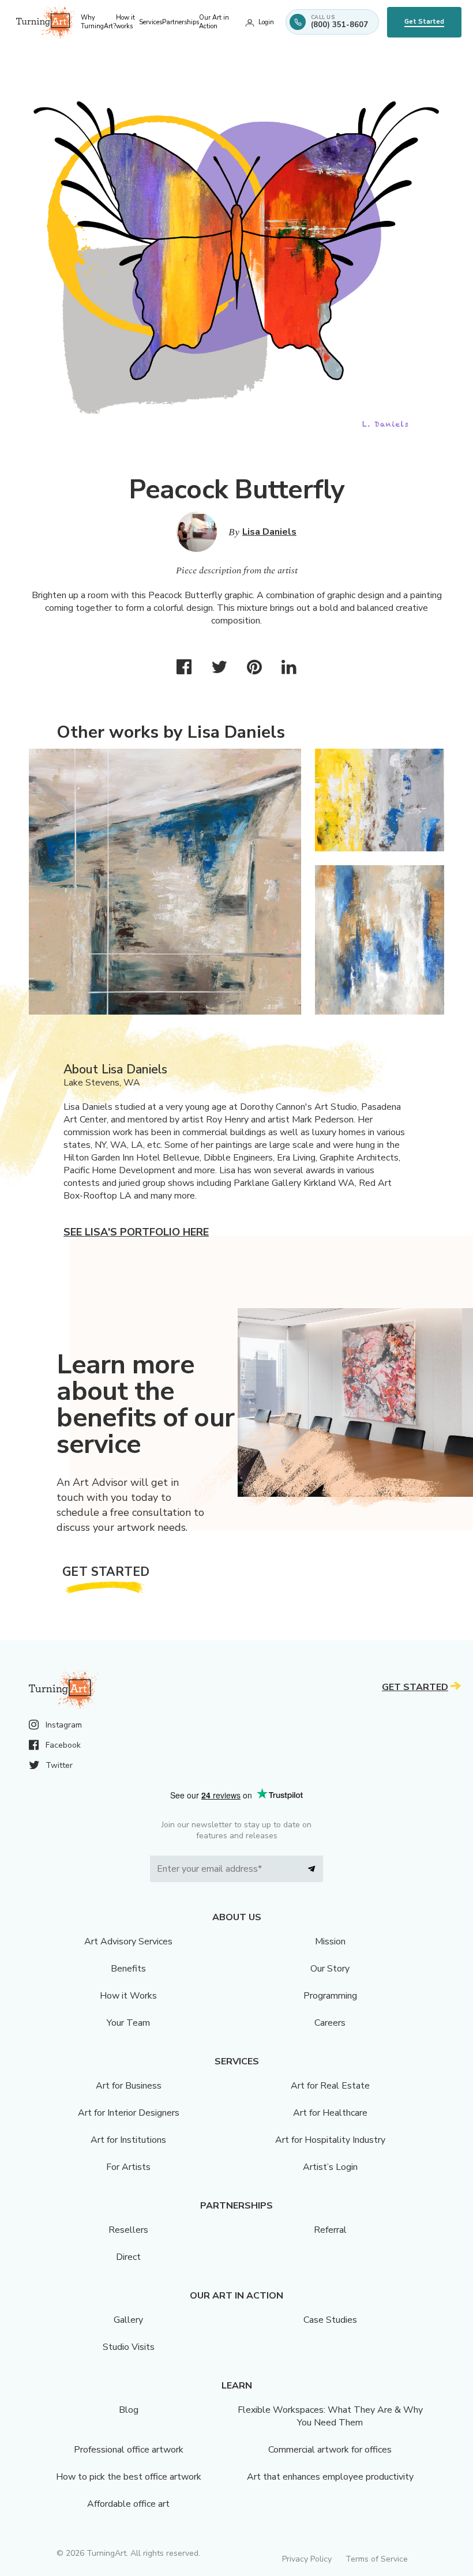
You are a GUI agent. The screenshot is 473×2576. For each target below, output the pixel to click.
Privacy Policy (307, 2559)
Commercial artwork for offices (330, 2450)
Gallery (128, 2320)
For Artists (128, 2167)
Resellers (128, 2230)
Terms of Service (377, 2559)
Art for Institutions (128, 2140)
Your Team (128, 2023)
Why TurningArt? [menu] (98, 22)
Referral (330, 2230)
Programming (330, 1996)
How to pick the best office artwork (129, 2477)
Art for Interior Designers (129, 2113)
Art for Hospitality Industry (330, 2140)
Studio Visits (129, 2347)
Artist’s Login (330, 2167)
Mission (330, 1942)
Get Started (424, 22)
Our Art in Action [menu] (214, 22)
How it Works (128, 1996)
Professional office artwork (129, 2450)
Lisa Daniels (269, 532)
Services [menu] (151, 22)
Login (266, 22)
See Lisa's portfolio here (136, 1232)
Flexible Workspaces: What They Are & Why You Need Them (330, 2416)
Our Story (330, 1969)
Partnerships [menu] (181, 22)
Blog (129, 2410)
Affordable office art (128, 2504)
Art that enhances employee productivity (330, 2477)
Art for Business (129, 2086)
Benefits (128, 1969)
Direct (128, 2257)
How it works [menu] (125, 22)
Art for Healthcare (330, 2113)
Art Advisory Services (128, 1942)
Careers (330, 2023)
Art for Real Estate (330, 2086)
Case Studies (330, 2320)
